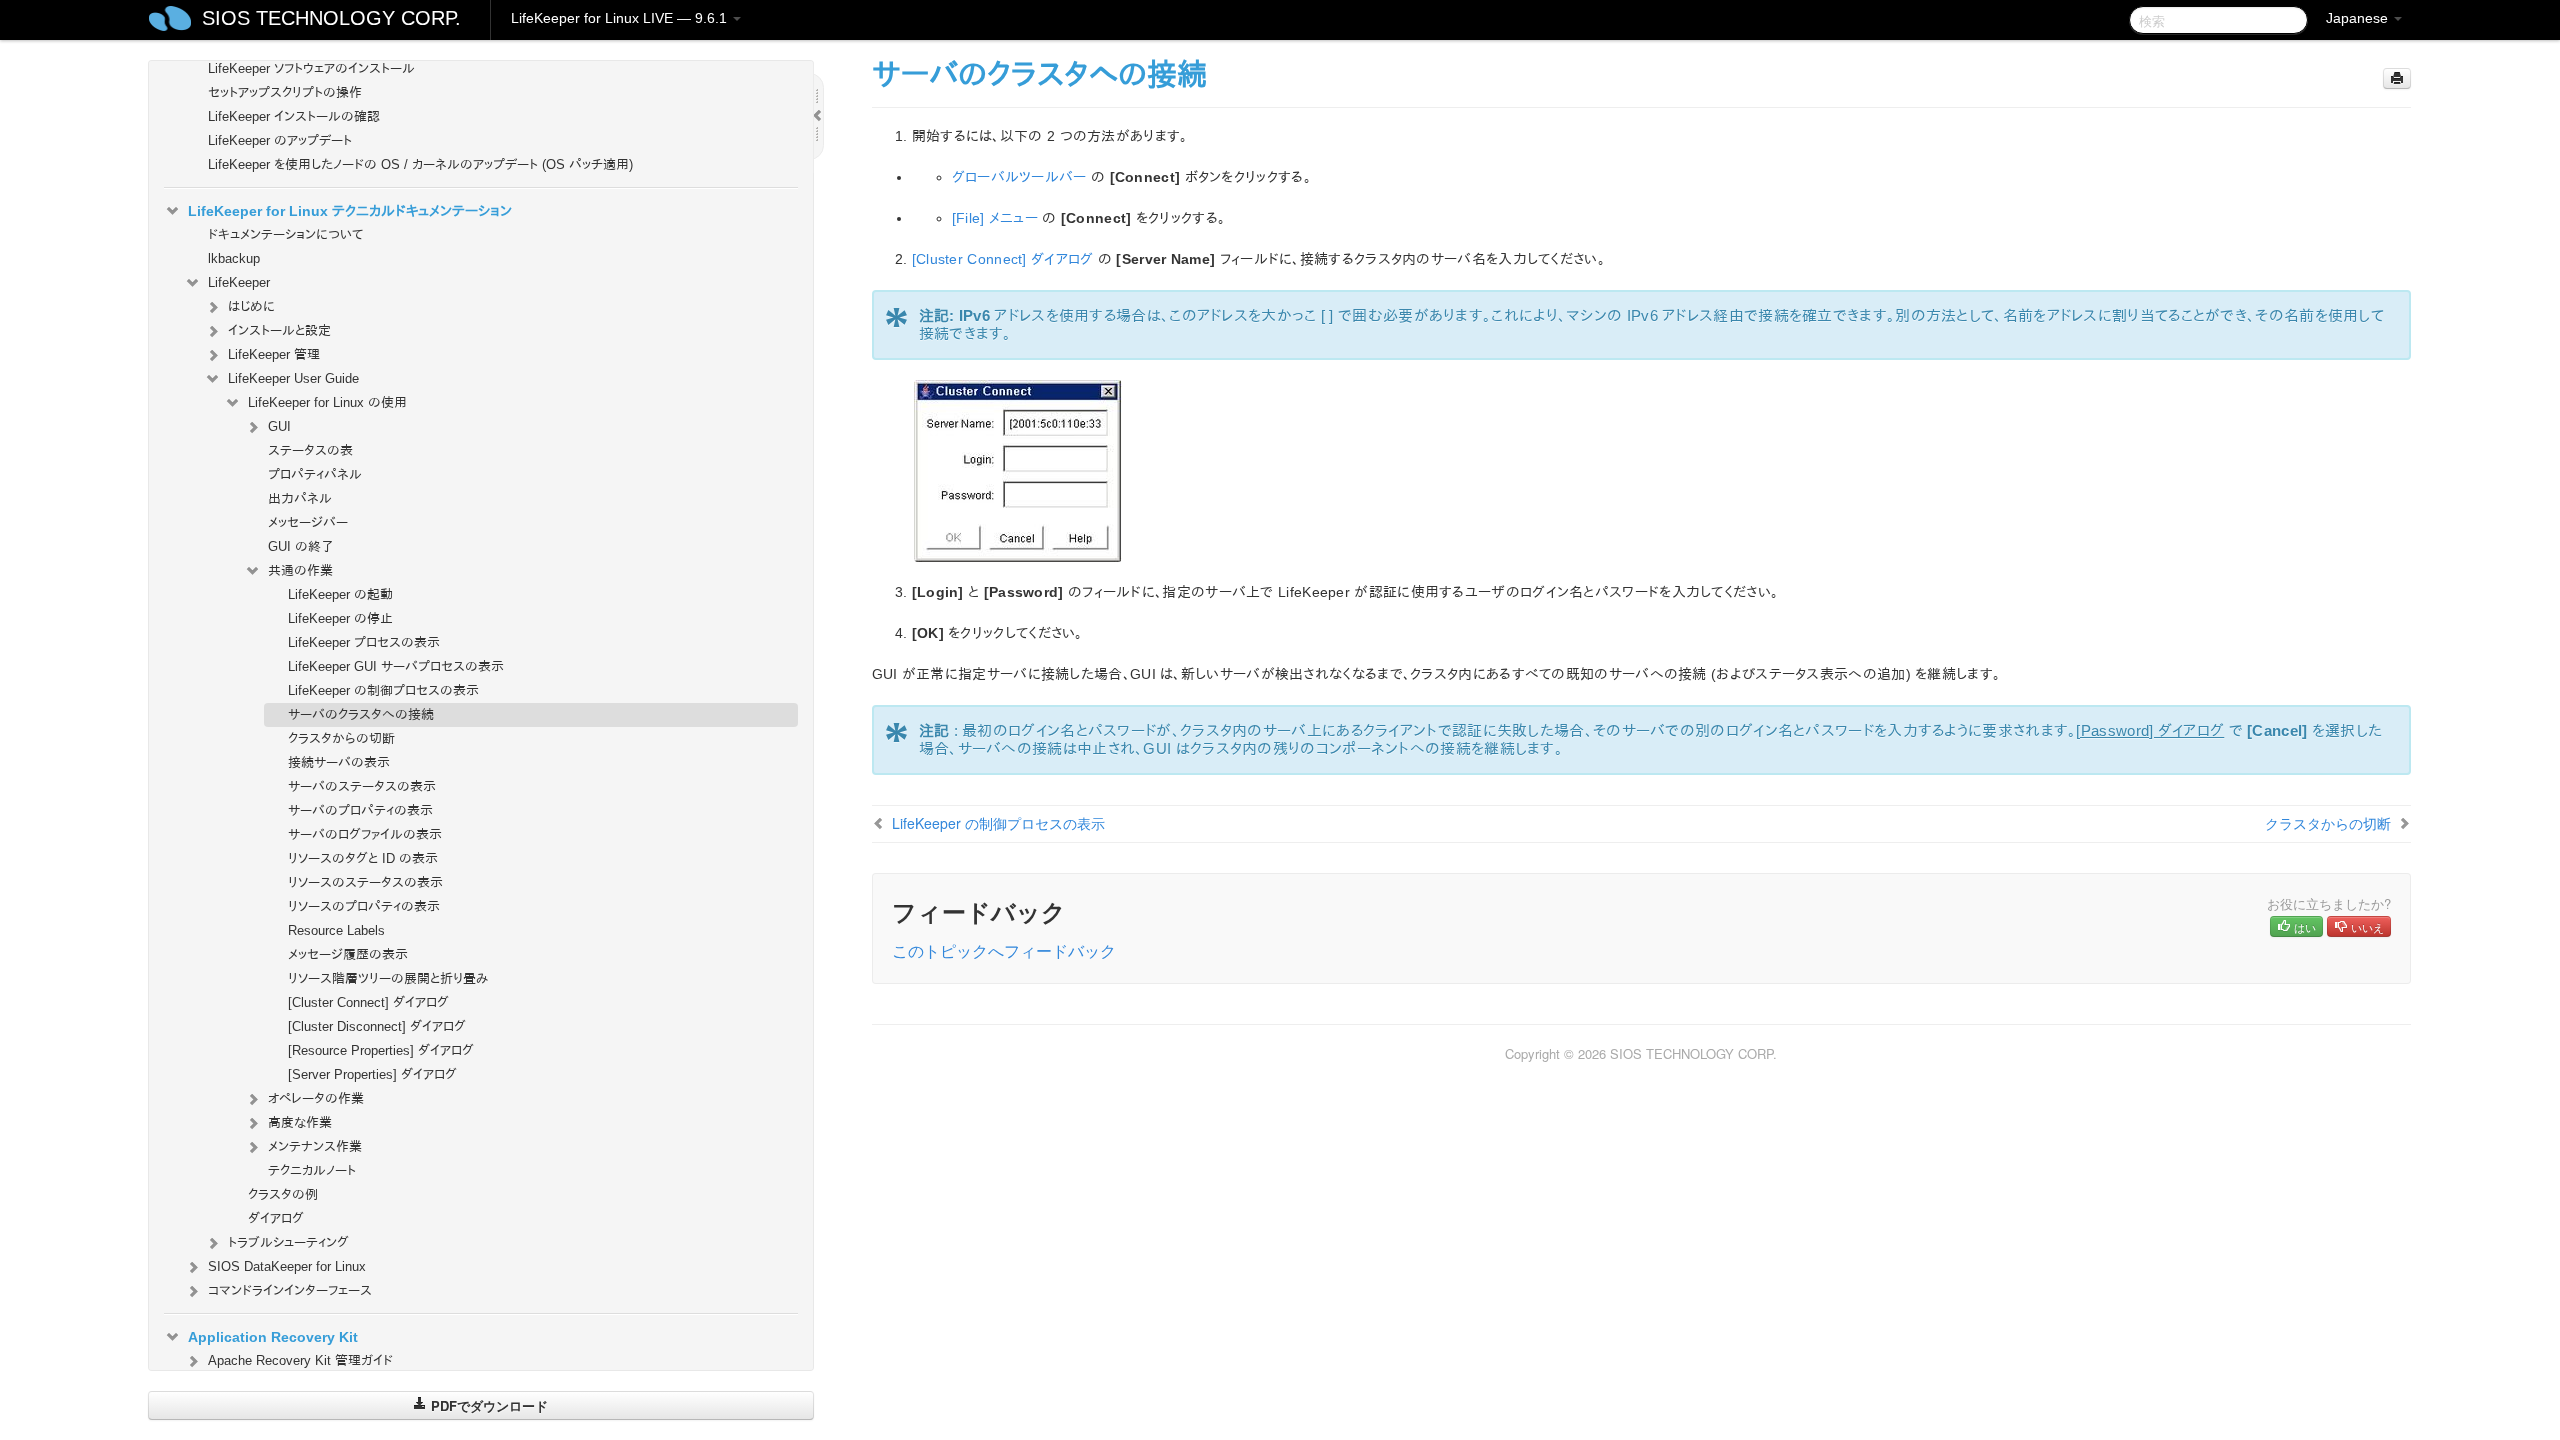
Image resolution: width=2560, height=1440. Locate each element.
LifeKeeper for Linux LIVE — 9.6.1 (621, 18)
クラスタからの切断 (341, 738)
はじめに (251, 306)
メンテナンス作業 (315, 1146)
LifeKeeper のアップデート (280, 140)
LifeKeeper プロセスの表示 (364, 642)
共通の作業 (300, 570)
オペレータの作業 (316, 1098)
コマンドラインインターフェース (290, 1290)
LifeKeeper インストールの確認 (294, 116)
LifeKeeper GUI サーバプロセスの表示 (396, 666)
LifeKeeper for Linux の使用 (327, 402)
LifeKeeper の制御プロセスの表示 (383, 690)
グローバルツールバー (1019, 177)
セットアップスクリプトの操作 (285, 92)
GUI (279, 426)
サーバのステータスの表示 (362, 786)
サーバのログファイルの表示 (365, 834)
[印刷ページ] (2397, 78)
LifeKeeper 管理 (274, 354)
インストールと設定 (279, 330)
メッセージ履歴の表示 (348, 954)
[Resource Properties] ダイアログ (381, 1050)
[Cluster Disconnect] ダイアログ (377, 1026)
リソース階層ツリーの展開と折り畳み (388, 978)
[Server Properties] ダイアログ (372, 1074)
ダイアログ (276, 1218)
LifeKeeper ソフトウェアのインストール (311, 68)
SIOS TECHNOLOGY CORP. (331, 18)
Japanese (2359, 18)
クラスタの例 (283, 1194)
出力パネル (300, 498)
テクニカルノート (312, 1170)
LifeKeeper (239, 282)
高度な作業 (300, 1122)
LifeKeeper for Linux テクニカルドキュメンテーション (350, 211)
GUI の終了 (301, 546)
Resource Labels (336, 930)
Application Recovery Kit (273, 1337)
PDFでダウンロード (487, 1405)
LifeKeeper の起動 (340, 594)
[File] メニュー (995, 218)
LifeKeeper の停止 (340, 618)
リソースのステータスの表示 (365, 882)
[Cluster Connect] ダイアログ (368, 1002)
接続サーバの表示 (339, 762)
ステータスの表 (310, 450)
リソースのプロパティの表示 (364, 906)
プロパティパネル (315, 474)
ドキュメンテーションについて (285, 234)
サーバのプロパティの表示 (360, 810)
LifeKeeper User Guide (293, 378)
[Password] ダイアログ (2150, 730)
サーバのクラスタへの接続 (361, 714)
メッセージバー (308, 522)
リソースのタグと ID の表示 (363, 858)
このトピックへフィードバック (1004, 950)
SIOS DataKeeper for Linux (287, 1266)
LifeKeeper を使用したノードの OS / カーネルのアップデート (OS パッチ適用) (420, 164)
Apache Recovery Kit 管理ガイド (300, 1360)
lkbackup (234, 258)
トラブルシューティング (288, 1242)
